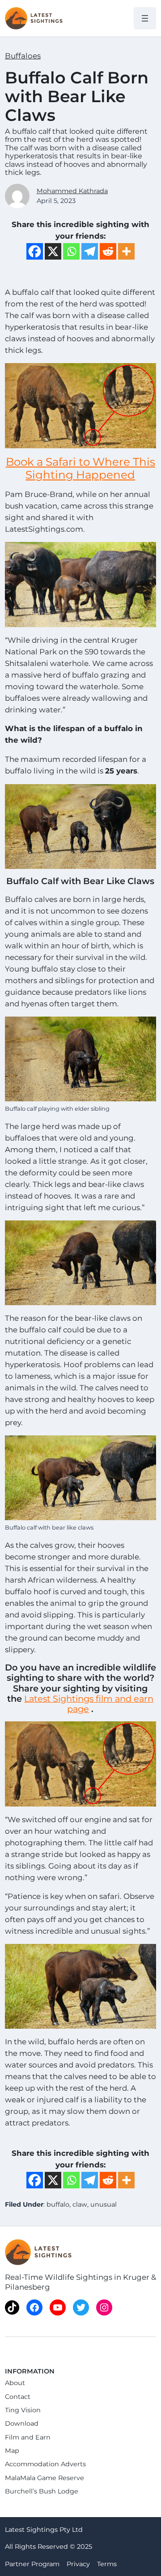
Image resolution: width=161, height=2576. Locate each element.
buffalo (58, 2204)
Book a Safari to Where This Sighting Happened (80, 468)
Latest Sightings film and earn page (89, 1704)
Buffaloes (23, 56)
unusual (104, 2204)
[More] (126, 251)
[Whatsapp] (71, 251)
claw (80, 2204)
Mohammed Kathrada (72, 191)
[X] (53, 251)
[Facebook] (35, 251)
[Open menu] (145, 18)
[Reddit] (108, 251)
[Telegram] (90, 251)
